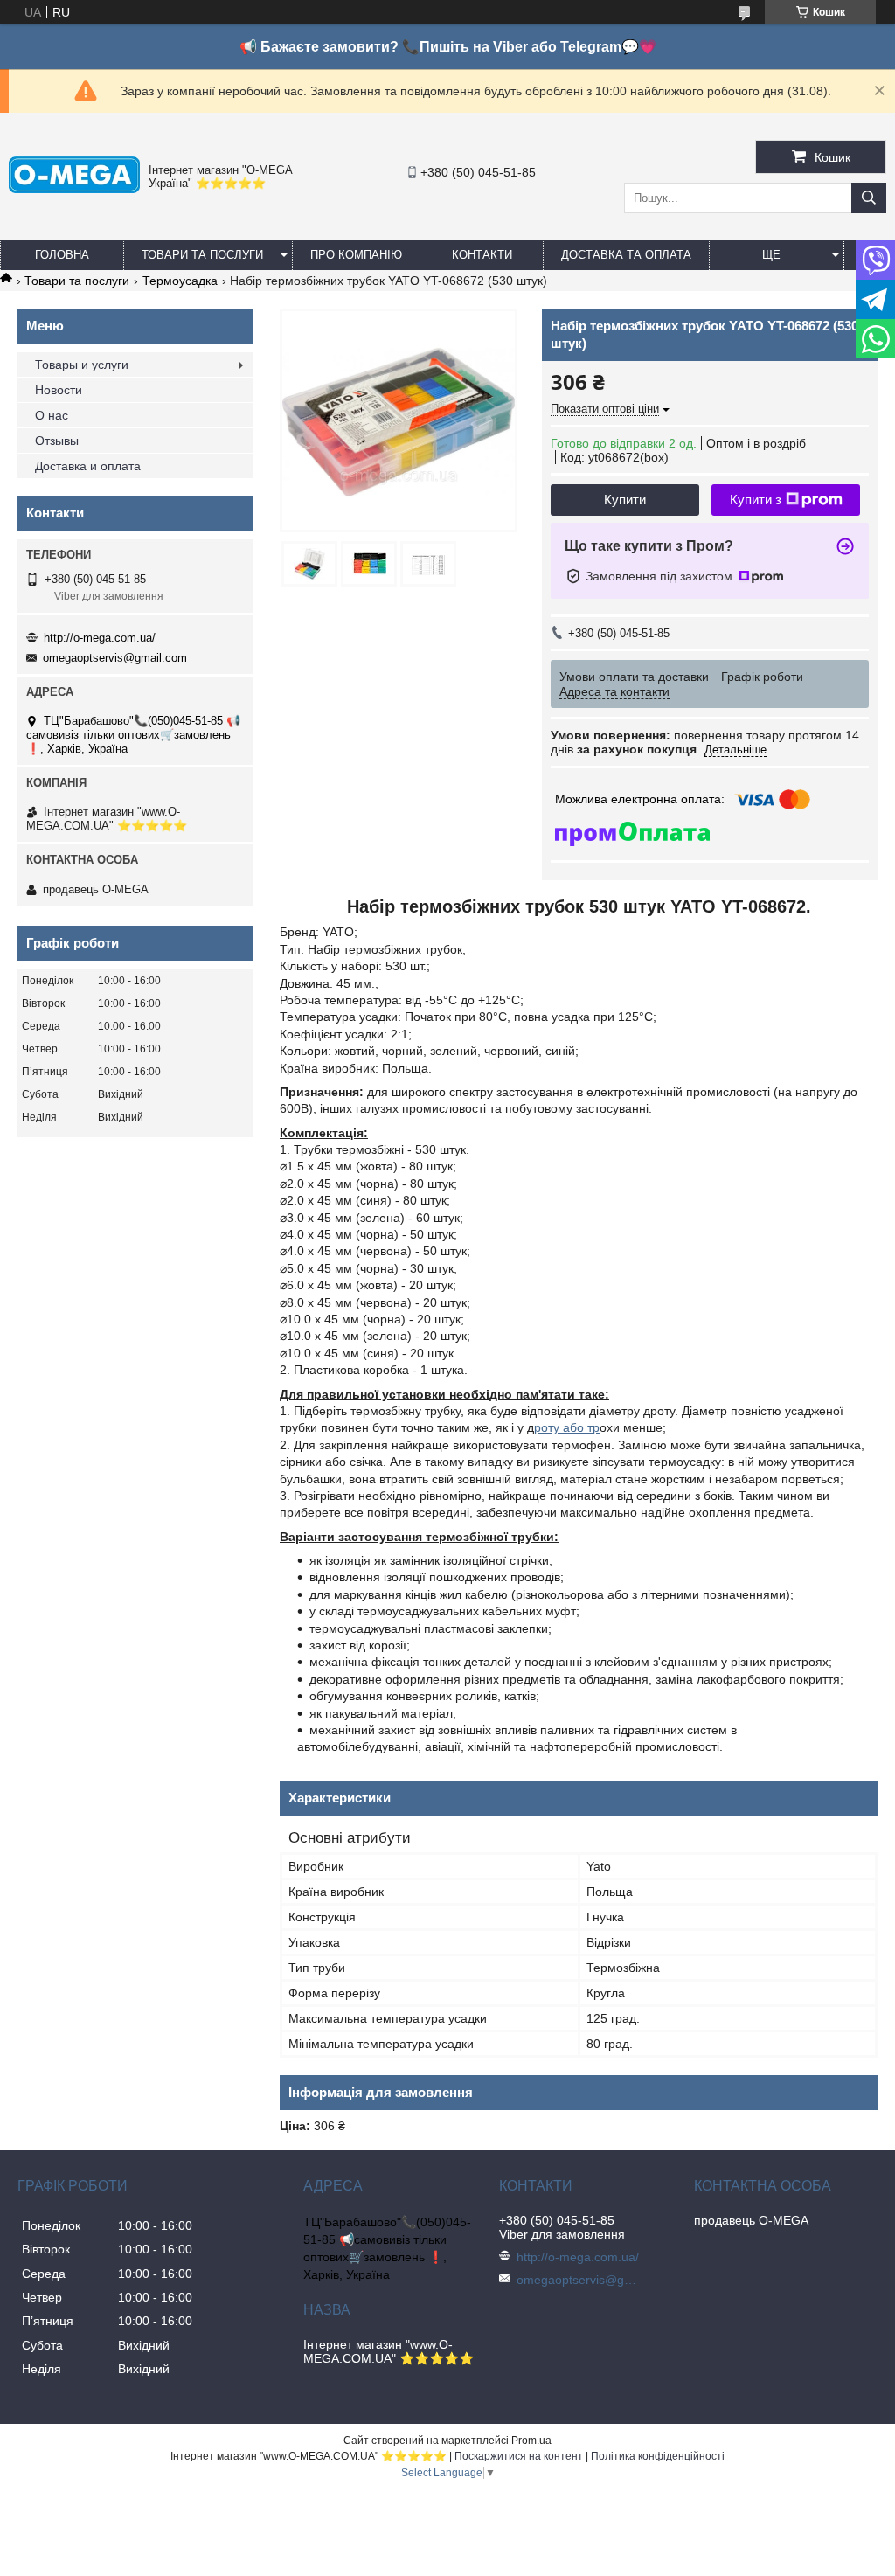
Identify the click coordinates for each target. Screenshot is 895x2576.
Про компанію (356, 255)
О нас (52, 415)
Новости (59, 390)
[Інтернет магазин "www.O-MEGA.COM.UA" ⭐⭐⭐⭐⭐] (74, 189)
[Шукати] (869, 198)
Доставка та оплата (626, 255)
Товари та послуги (202, 255)
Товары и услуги (82, 365)
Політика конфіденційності (658, 2456)
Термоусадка (180, 281)
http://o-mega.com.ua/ (100, 638)
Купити (625, 500)
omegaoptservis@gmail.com (115, 658)
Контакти (482, 255)
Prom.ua (531, 2441)
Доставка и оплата (88, 466)
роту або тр (567, 1427)
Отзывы (57, 441)
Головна (62, 255)
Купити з (756, 500)
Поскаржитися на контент (519, 2456)
